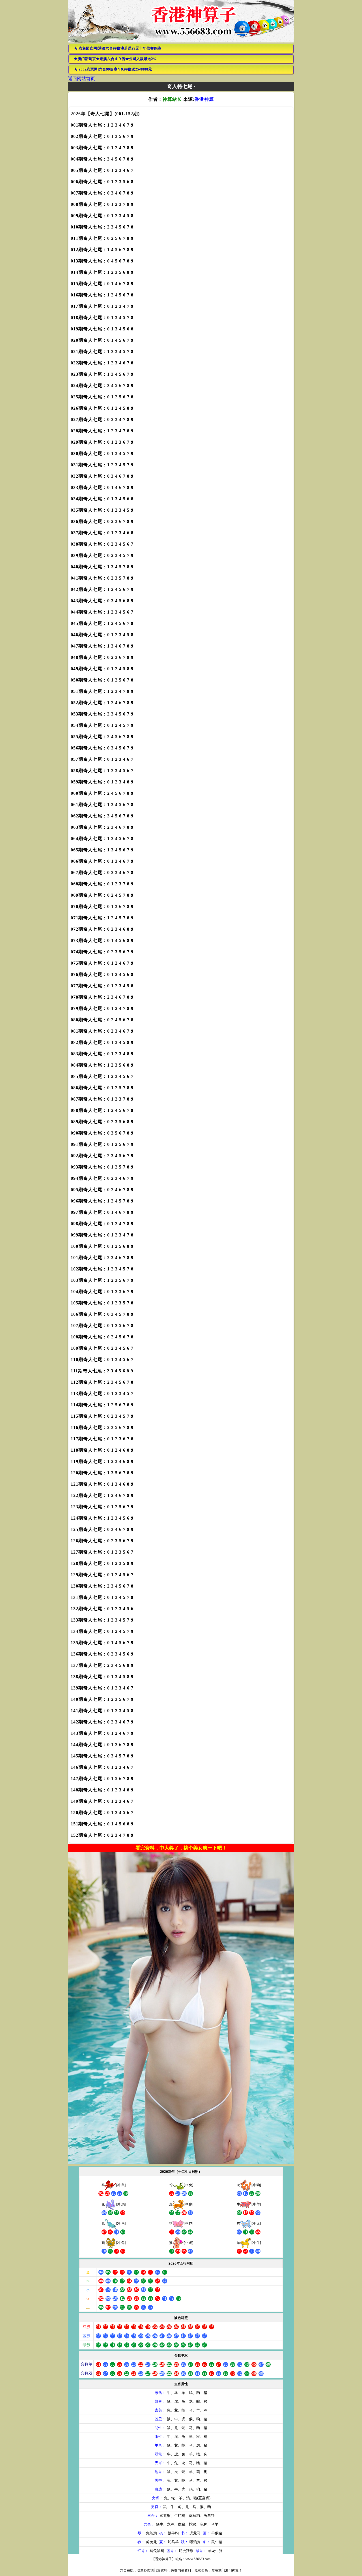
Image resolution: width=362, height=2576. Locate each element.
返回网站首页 (81, 79)
